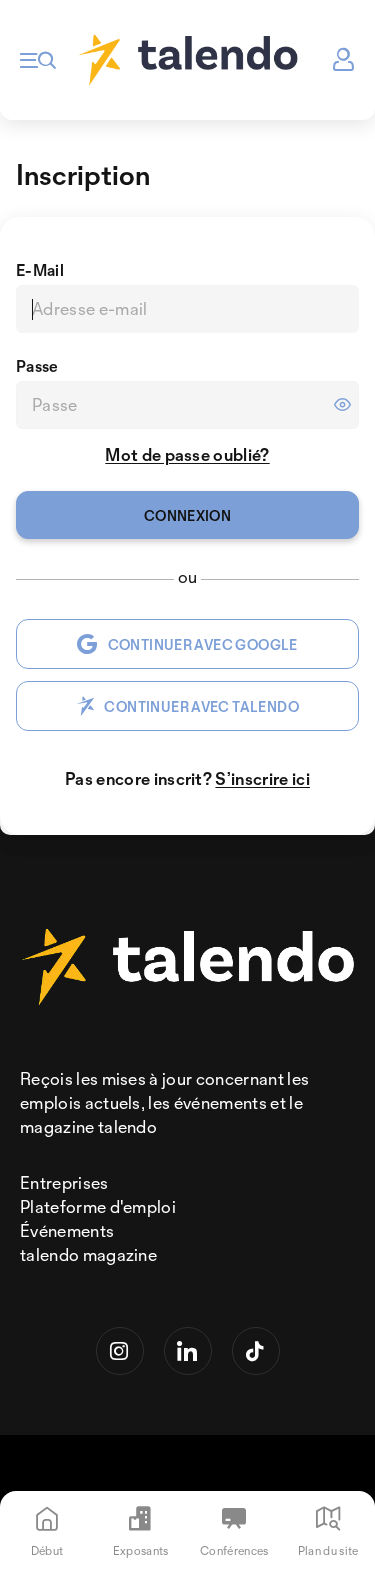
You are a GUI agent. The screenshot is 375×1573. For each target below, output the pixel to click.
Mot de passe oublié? (187, 454)
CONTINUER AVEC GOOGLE (203, 644)
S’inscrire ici (262, 778)
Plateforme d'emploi (98, 1206)
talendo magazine (88, 1254)
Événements (67, 1230)
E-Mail (40, 270)
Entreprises (64, 1182)
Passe (37, 366)
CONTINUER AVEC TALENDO (201, 706)
